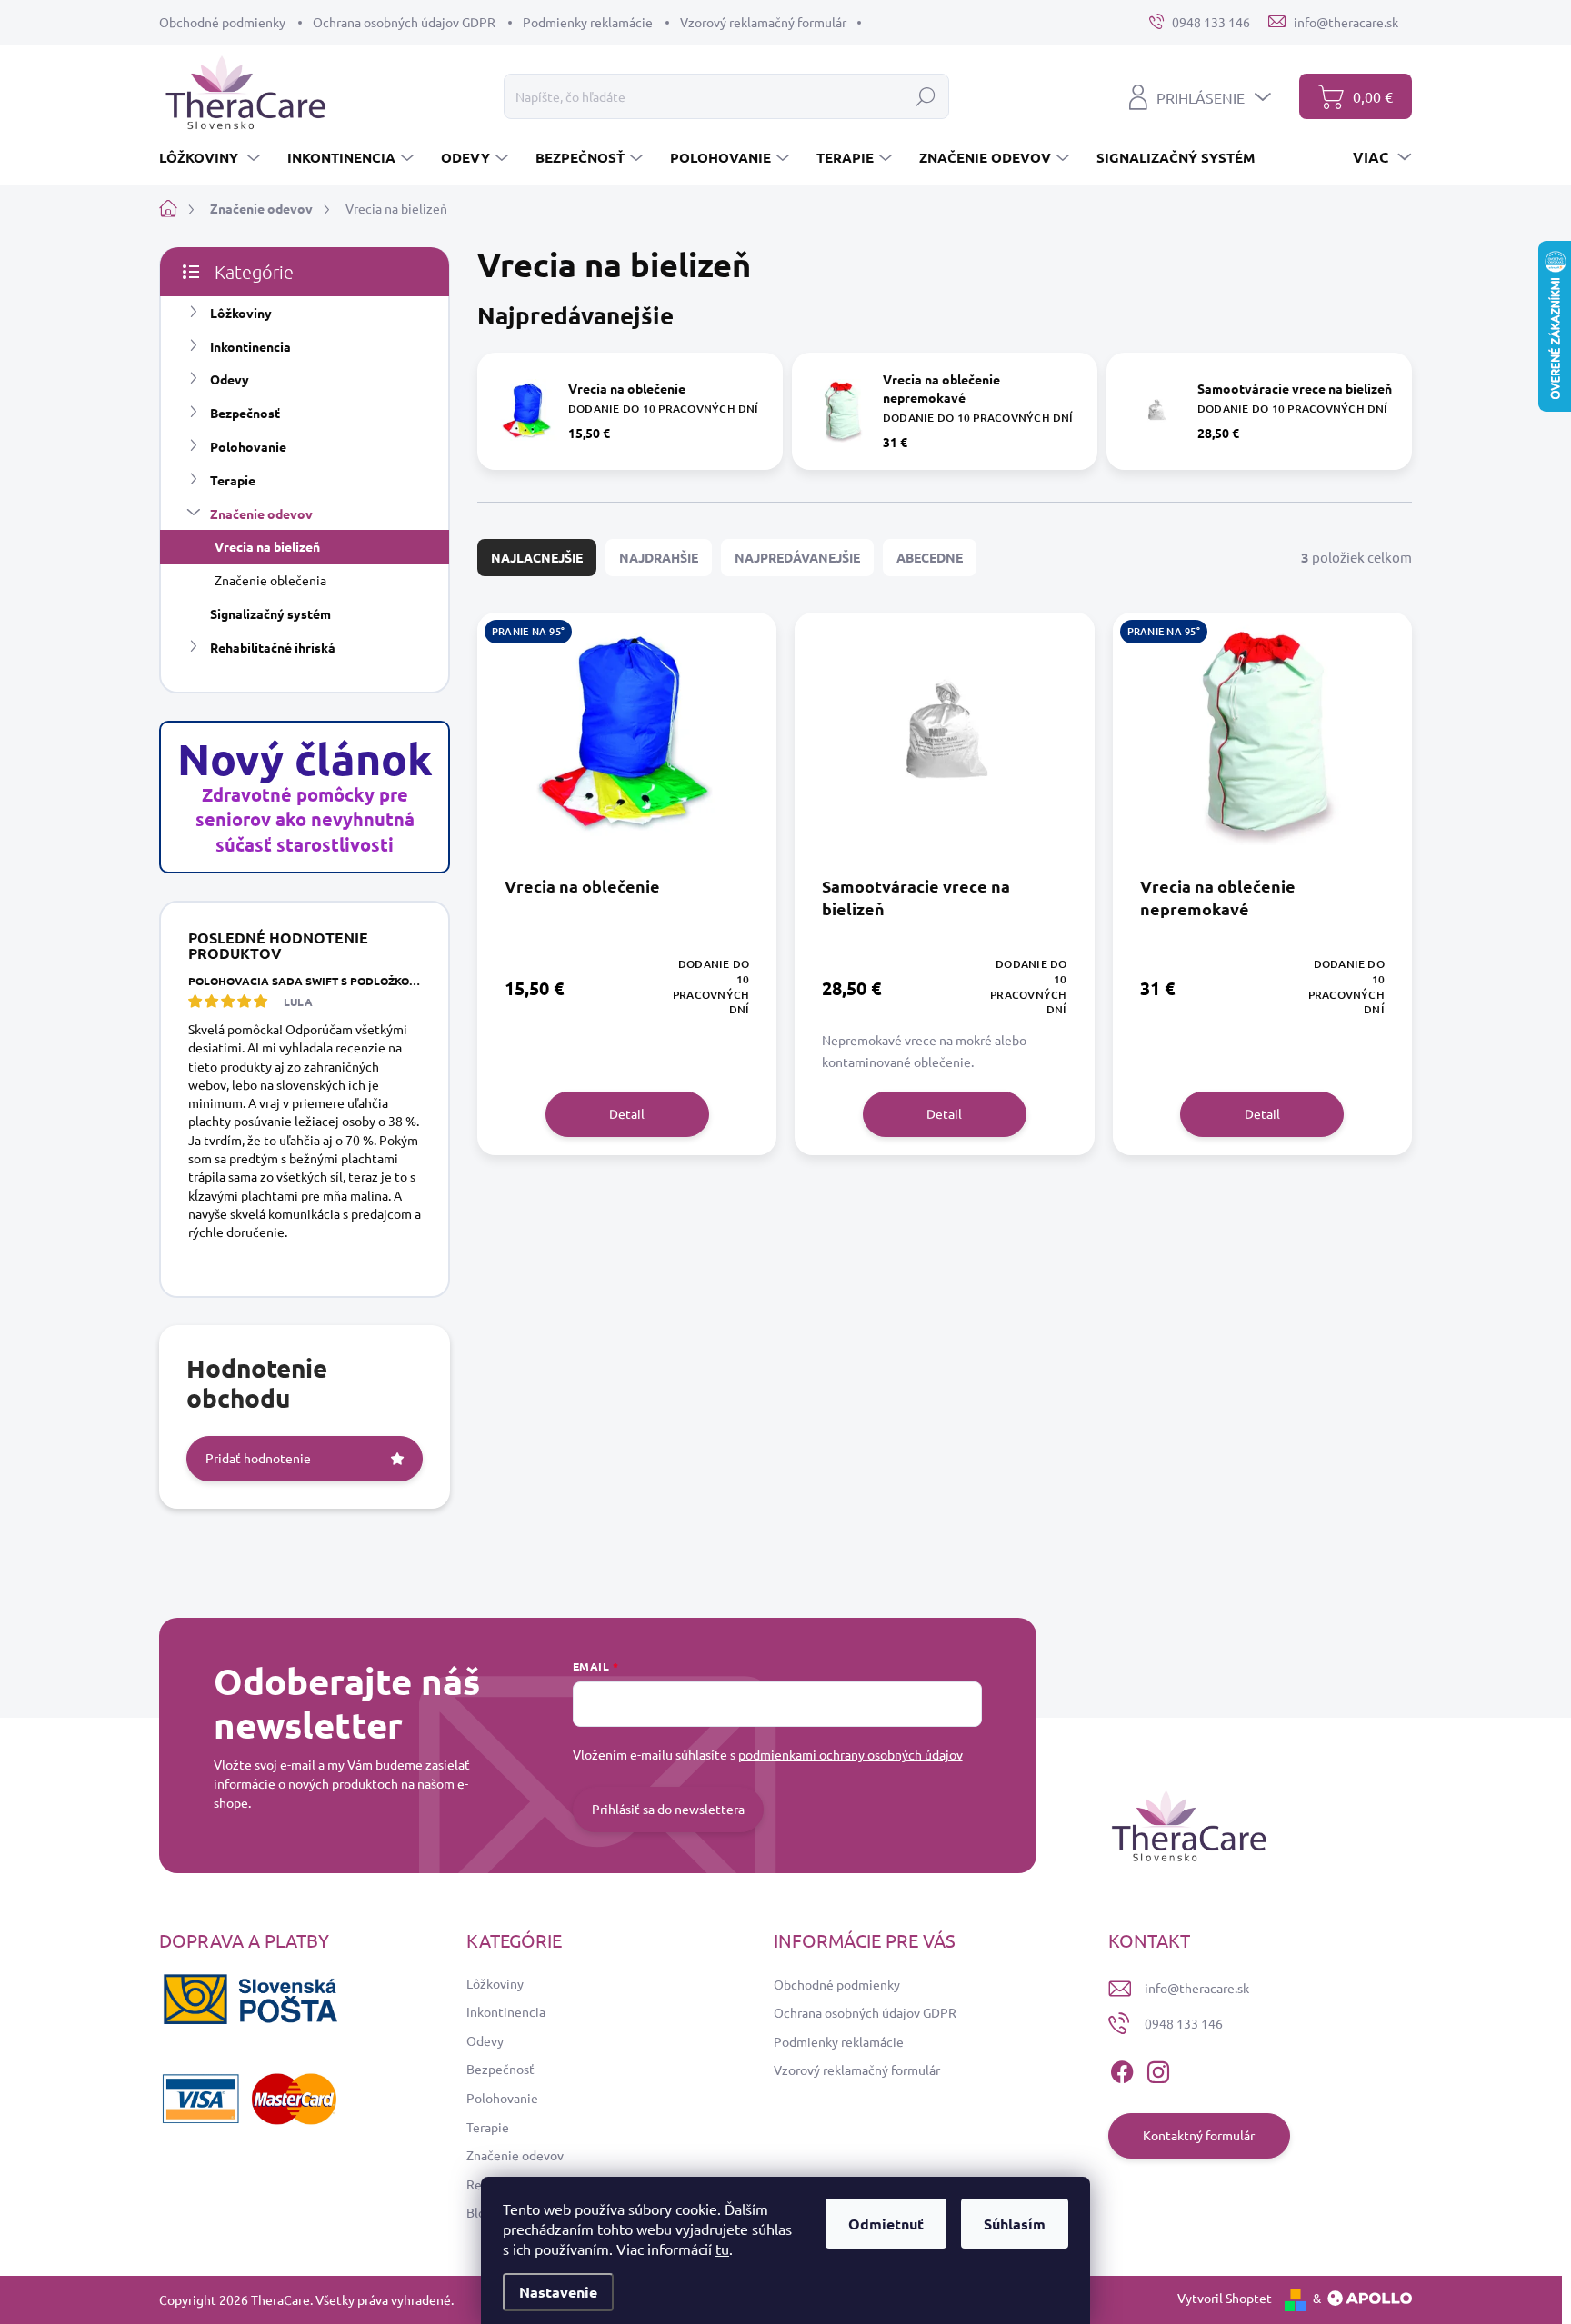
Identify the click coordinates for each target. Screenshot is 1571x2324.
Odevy (230, 379)
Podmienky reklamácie (588, 22)
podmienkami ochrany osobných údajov (851, 1754)
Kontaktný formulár (1199, 2135)
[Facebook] (1122, 2070)
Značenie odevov (261, 514)
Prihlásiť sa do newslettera (668, 1809)
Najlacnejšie (537, 557)
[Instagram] (1158, 2070)
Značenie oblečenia (270, 580)
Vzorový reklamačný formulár (763, 22)
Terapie (233, 480)
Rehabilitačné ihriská (273, 647)
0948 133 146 (1184, 2023)
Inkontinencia (250, 346)
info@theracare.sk (1197, 1988)
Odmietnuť (886, 2224)
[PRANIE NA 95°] (627, 743)
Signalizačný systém (270, 613)
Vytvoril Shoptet (1225, 2298)
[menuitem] (212, 157)
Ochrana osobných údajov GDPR (404, 22)
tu (722, 2249)
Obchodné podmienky (222, 22)
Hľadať (926, 96)
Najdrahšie (659, 557)
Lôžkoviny (242, 313)
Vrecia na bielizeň (267, 546)
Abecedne (930, 557)
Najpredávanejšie (797, 557)
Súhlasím (1015, 2224)
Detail (627, 1113)
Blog (480, 2212)
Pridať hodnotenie (258, 1458)
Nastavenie (558, 2292)
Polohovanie (248, 446)
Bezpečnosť (245, 413)
